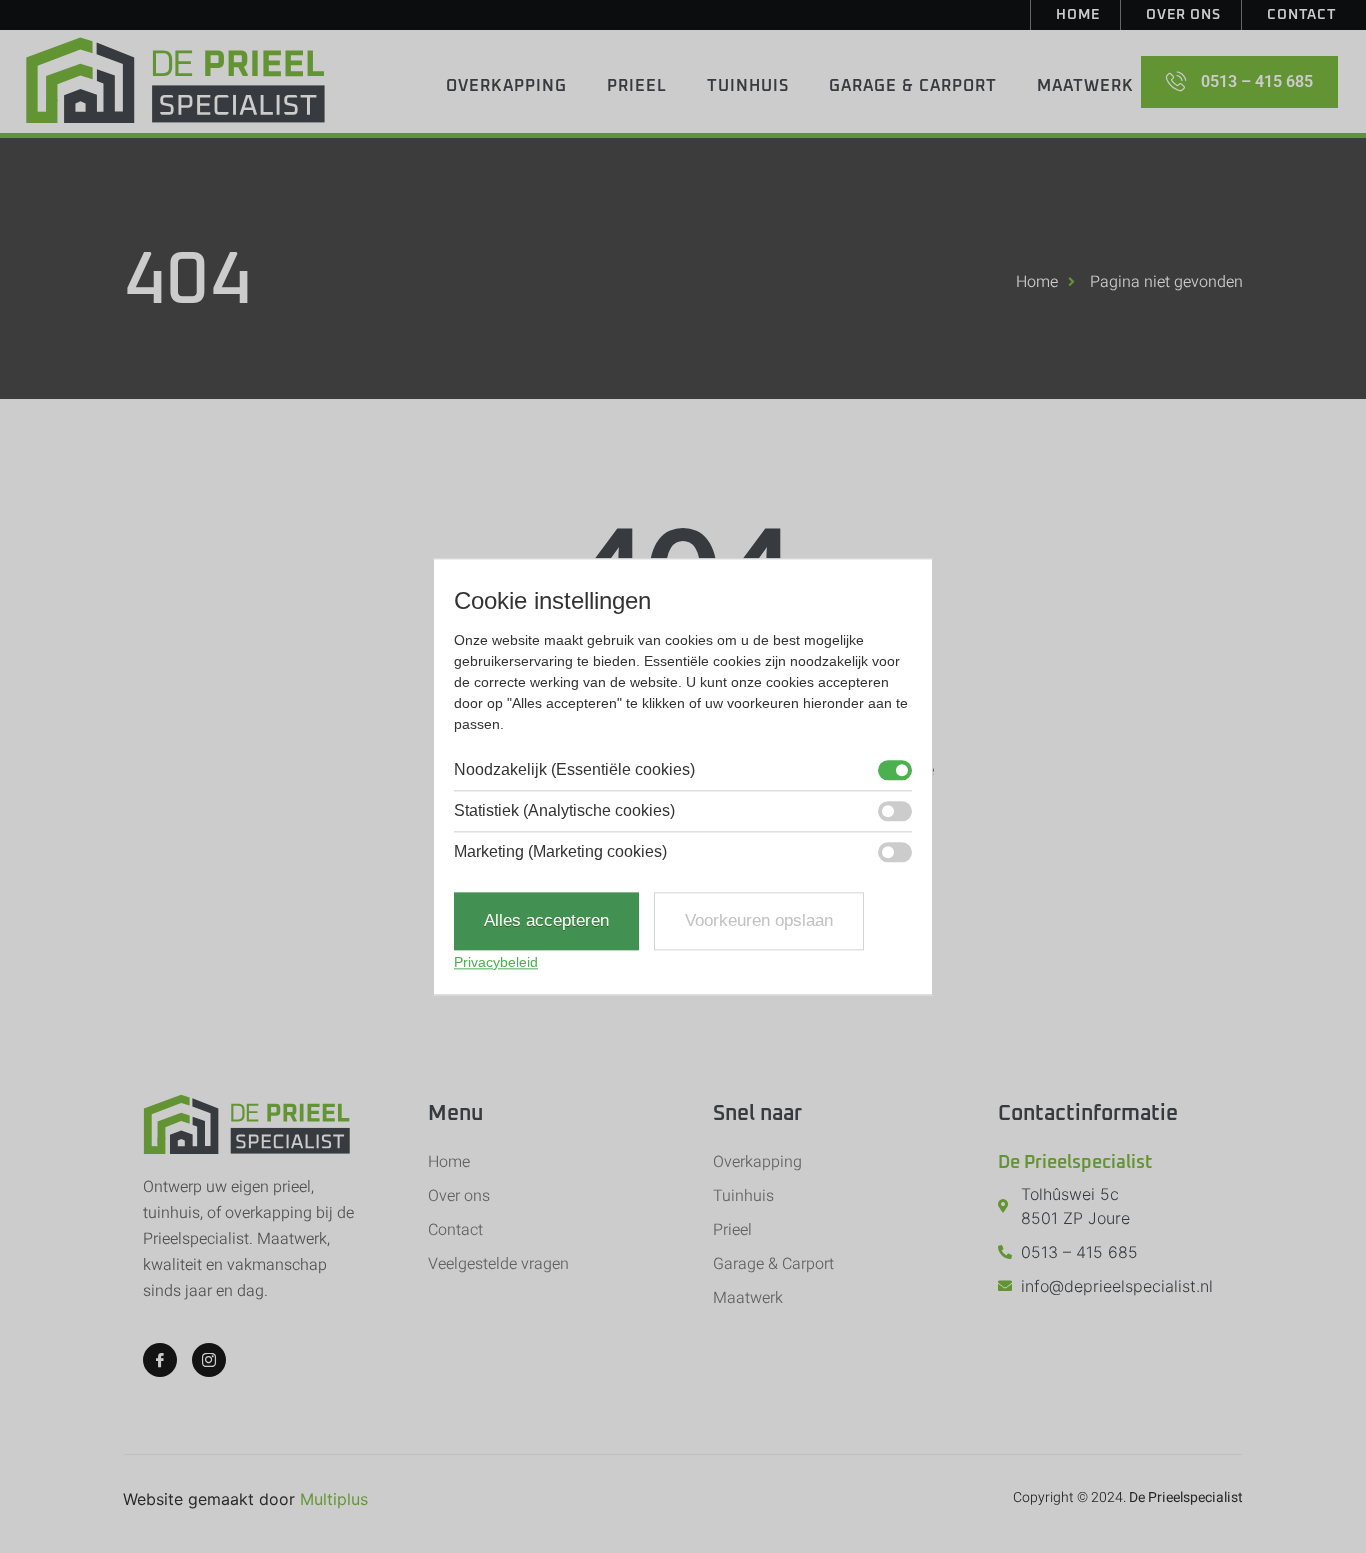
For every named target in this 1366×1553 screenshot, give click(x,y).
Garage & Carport (913, 86)
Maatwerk (1085, 86)
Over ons (1183, 15)
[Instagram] (209, 1360)
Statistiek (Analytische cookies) (564, 812)
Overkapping (506, 86)
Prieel (637, 86)
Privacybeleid (496, 962)
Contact (1301, 15)
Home (1078, 15)
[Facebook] (160, 1360)
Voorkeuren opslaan (759, 921)
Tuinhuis (748, 86)
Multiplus (334, 1499)
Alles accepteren (546, 921)
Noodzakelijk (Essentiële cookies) (574, 771)
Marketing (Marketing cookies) (560, 853)
